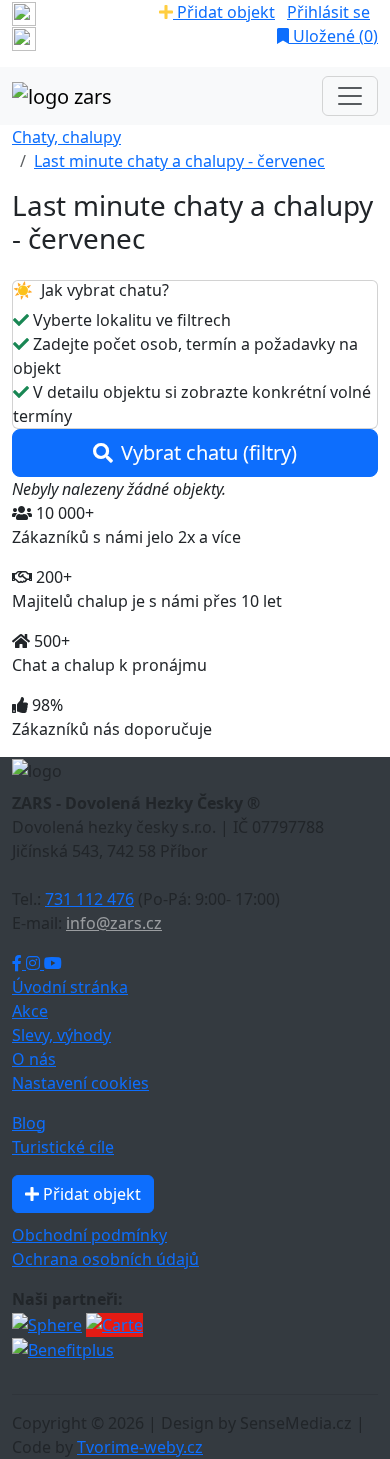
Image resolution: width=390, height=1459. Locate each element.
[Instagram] (35, 963)
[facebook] (24, 12)
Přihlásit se (328, 12)
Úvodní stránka (70, 987)
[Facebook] (19, 963)
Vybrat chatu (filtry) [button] (209, 452)
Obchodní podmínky (89, 1235)
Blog (29, 1123)
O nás (34, 1059)
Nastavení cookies (80, 1083)
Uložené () (333, 36)
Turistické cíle (63, 1147)
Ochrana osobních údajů (105, 1259)
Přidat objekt (224, 12)
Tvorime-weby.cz (140, 1447)
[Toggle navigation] (350, 96)
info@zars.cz (114, 923)
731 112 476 (89, 899)
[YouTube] (53, 963)
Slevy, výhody (61, 1035)
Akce (30, 1011)
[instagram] (24, 38)
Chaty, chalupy (66, 137)
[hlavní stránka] (62, 96)
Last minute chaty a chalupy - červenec (179, 161)
